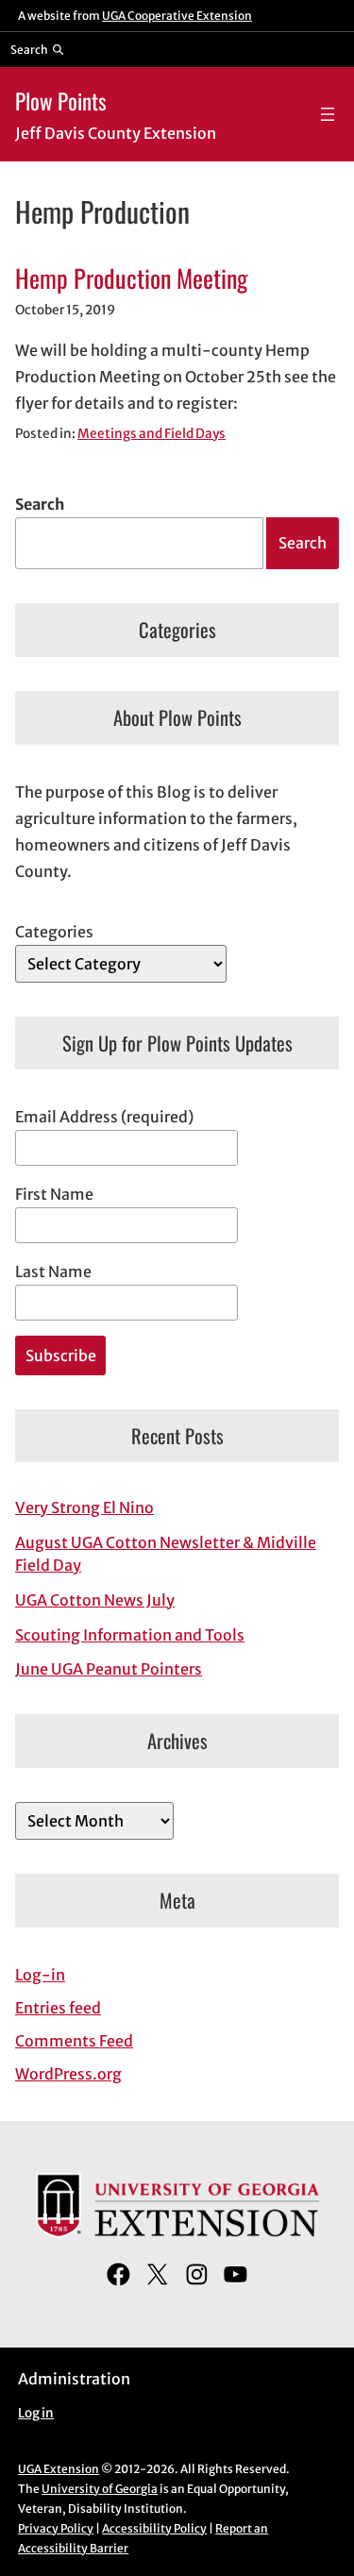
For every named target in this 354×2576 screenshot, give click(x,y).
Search (40, 504)
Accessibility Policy (154, 2528)
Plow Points (61, 101)
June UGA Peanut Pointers (109, 1669)
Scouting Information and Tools (130, 1635)
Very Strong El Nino (84, 1507)
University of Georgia (100, 2489)
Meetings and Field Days (152, 434)
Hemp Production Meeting (131, 278)
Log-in (40, 1975)
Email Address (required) (104, 1117)
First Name (54, 1194)
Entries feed (58, 2008)
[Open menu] (328, 114)
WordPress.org (68, 2074)
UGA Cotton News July (95, 1600)
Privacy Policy (56, 2528)
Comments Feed (74, 2041)
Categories (54, 932)
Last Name (53, 1271)
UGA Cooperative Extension (177, 16)
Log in (36, 2413)
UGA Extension (59, 2469)
